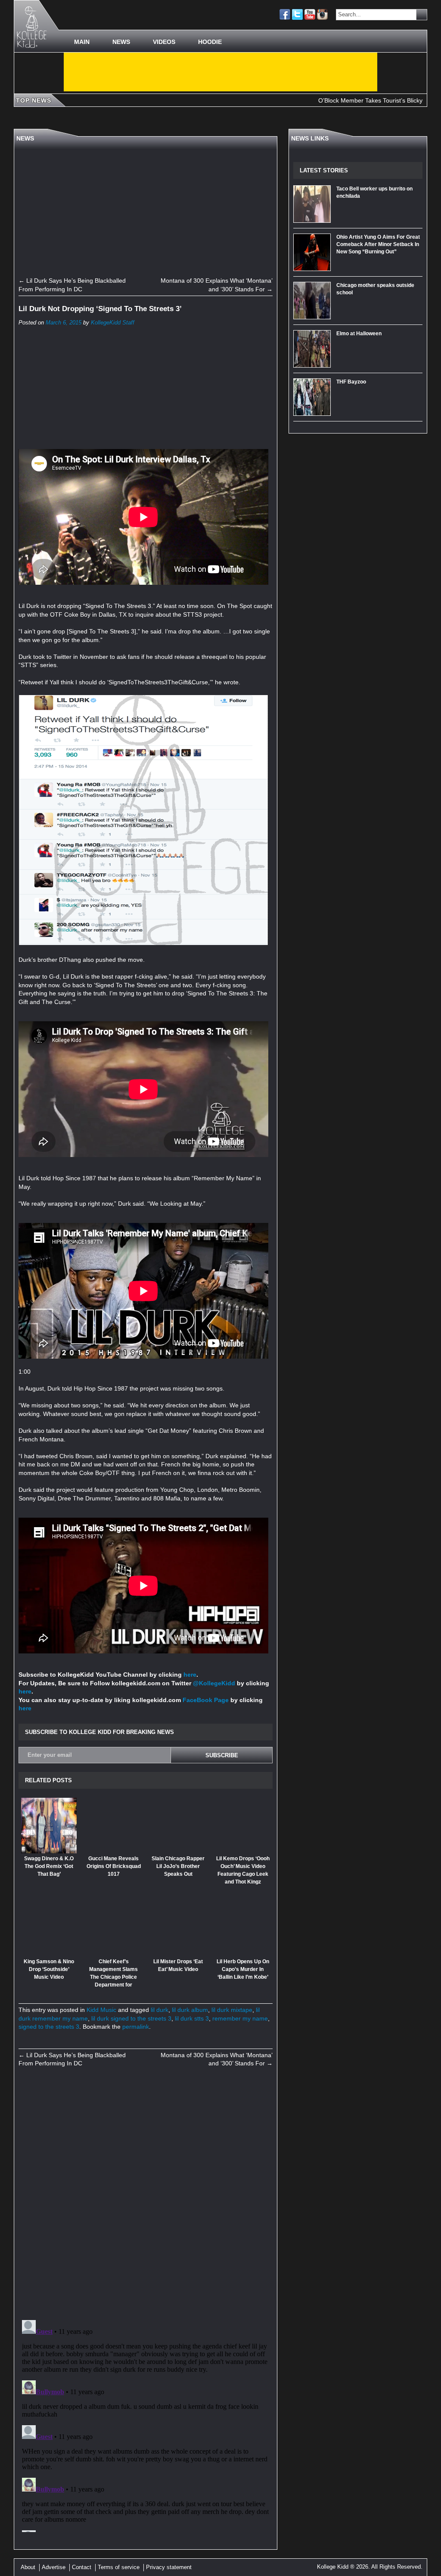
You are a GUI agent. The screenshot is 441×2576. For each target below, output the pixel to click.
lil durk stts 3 (192, 2018)
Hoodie (210, 42)
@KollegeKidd (214, 1683)
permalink (136, 2027)
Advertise (54, 2567)
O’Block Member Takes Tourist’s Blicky (321, 100)
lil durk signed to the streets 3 (131, 2018)
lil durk (160, 2010)
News (121, 42)
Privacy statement (169, 2567)
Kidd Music (101, 2010)
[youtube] (310, 14)
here (190, 1675)
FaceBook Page (206, 1700)
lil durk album (190, 2010)
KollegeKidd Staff (113, 323)
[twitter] (297, 14)
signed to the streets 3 (49, 2027)
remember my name (240, 2018)
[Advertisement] (220, 72)
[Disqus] (146, 2193)
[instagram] (322, 14)
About (28, 2567)
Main (82, 42)
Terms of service (119, 2567)
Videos (164, 42)
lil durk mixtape (232, 2010)
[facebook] (285, 14)
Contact (82, 2567)
